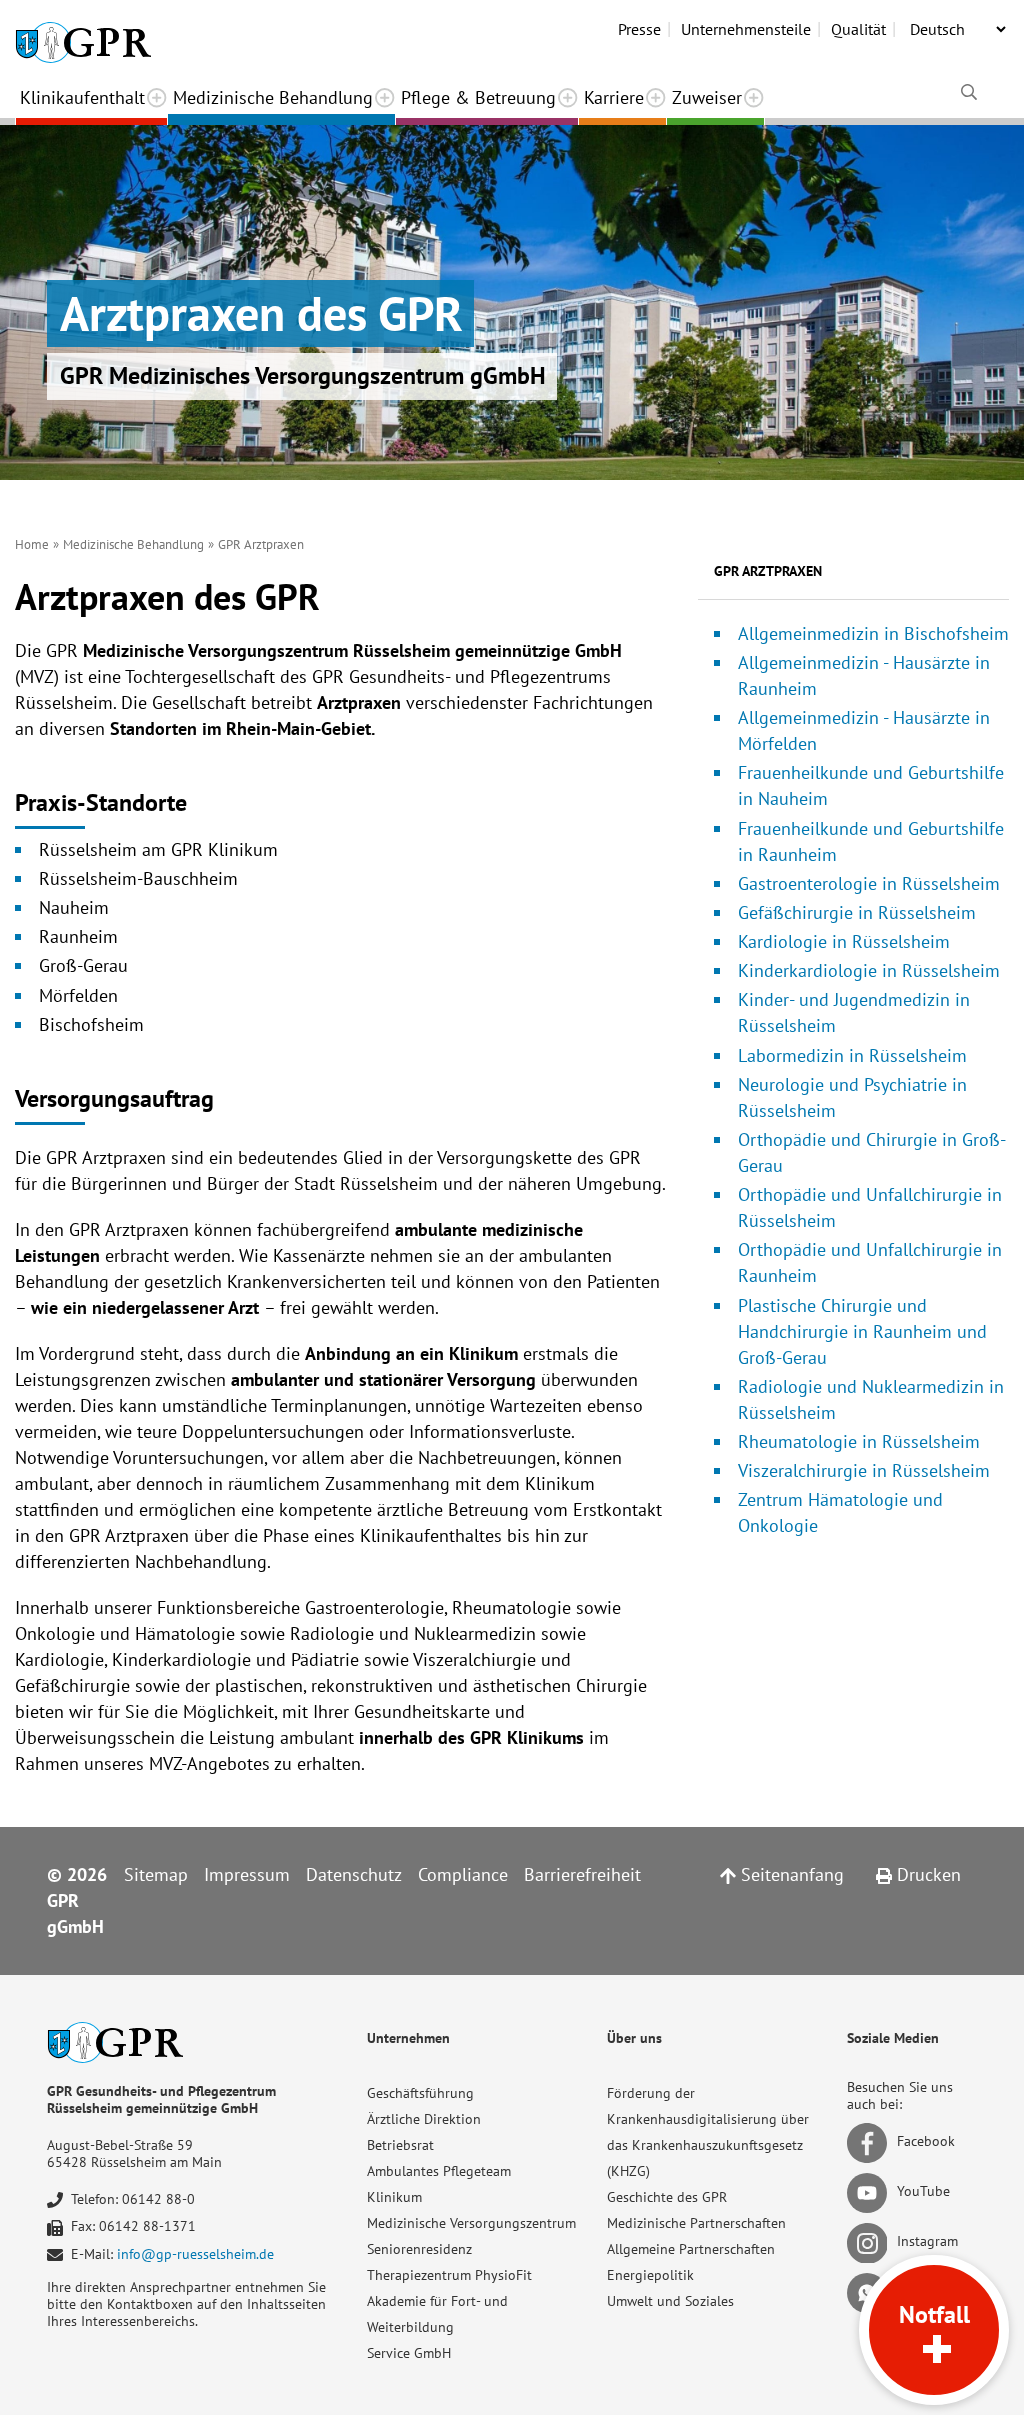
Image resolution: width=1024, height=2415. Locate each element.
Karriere (614, 97)
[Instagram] (870, 2241)
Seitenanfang (790, 1874)
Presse (639, 29)
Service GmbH (409, 2353)
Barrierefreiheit (582, 1874)
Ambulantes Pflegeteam (439, 2171)
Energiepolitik (650, 2275)
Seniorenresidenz (419, 2249)
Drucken (926, 1874)
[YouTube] (870, 2191)
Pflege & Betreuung (478, 97)
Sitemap (156, 1874)
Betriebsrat (400, 2145)
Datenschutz (354, 1874)
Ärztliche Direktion (424, 2119)
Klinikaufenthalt (82, 97)
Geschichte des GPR (667, 2197)
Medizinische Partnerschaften (696, 2223)
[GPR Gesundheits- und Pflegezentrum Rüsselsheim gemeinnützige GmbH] (83, 35)
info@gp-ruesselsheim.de (195, 2254)
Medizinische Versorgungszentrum (471, 2223)
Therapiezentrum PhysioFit (449, 2275)
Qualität (858, 29)
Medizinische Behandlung (273, 97)
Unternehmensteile (746, 29)
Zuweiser (707, 97)
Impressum (247, 1874)
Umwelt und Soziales (670, 2301)
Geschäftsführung (420, 2093)
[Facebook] (870, 2141)
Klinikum (394, 2197)
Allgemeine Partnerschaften (691, 2249)
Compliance (463, 1874)
